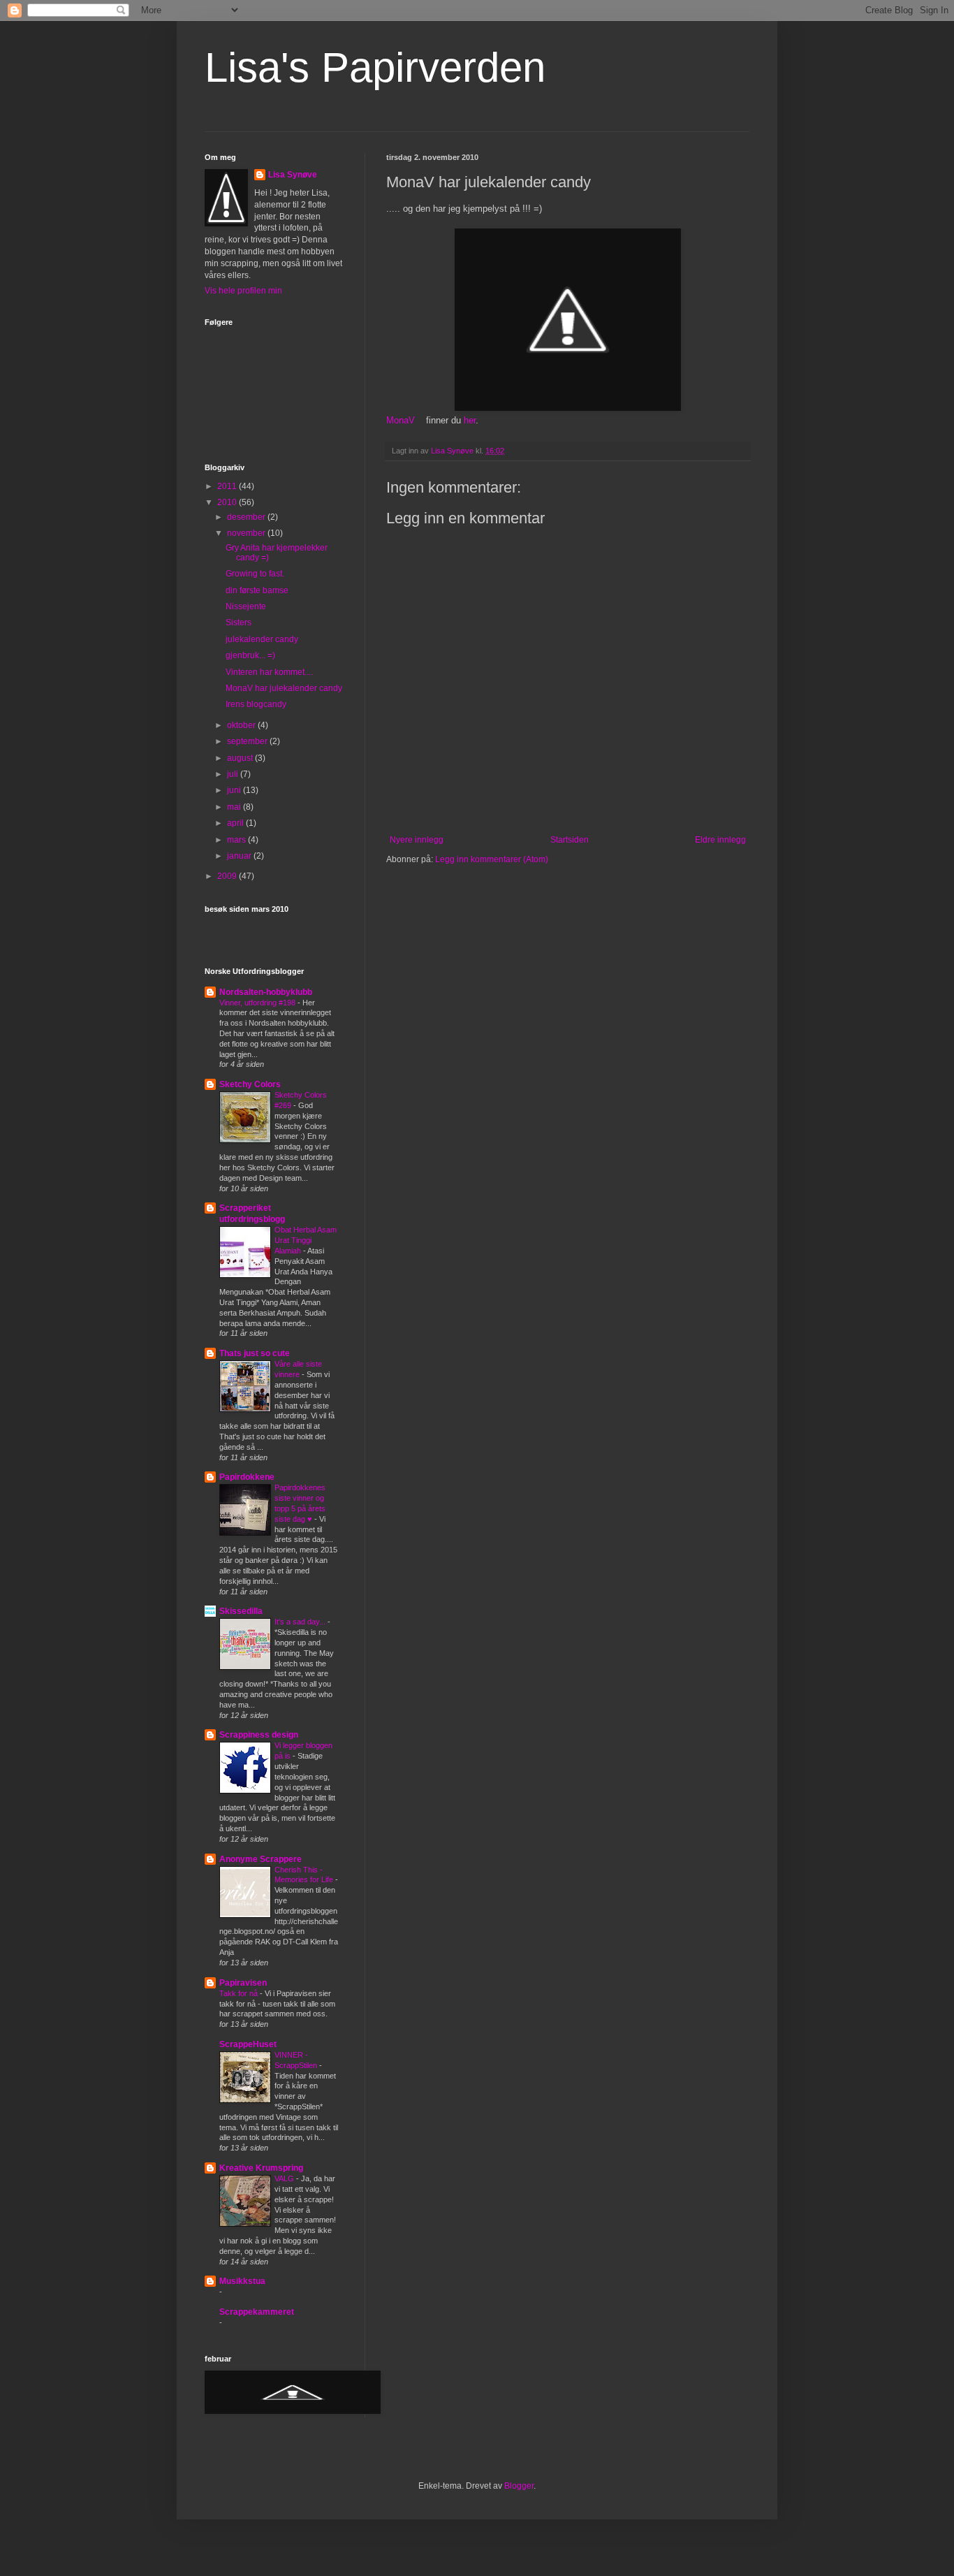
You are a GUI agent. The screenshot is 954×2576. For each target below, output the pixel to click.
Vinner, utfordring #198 (258, 1003)
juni (235, 790)
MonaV (401, 420)
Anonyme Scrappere (260, 1859)
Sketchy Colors (250, 1084)
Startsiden (570, 840)
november (247, 533)
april (236, 823)
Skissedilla (241, 1611)
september (248, 741)
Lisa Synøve (293, 175)
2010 (228, 502)
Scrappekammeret (257, 2312)
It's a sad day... (301, 1622)
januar (240, 856)
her (470, 420)
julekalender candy (262, 639)
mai (235, 807)
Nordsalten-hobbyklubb (266, 992)
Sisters (239, 623)
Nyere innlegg (417, 840)
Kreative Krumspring (261, 2168)
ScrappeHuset (248, 2044)
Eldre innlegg (720, 840)
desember (247, 517)
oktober (242, 725)
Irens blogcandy (256, 704)
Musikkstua (242, 2281)
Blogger (519, 2486)
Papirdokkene (247, 1477)
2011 (228, 486)
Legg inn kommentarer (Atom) (492, 859)
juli (234, 774)
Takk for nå (240, 1993)
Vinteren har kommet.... (269, 672)
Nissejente (246, 606)
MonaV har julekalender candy (284, 688)
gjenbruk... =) (250, 655)
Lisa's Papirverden (375, 67)
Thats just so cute (255, 1353)
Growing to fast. (255, 574)
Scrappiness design (259, 1735)
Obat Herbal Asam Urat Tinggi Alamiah (306, 1240)
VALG (285, 2178)
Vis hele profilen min (243, 291)
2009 (228, 876)
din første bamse (257, 590)
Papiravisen (243, 1983)
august (241, 758)
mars (237, 840)
